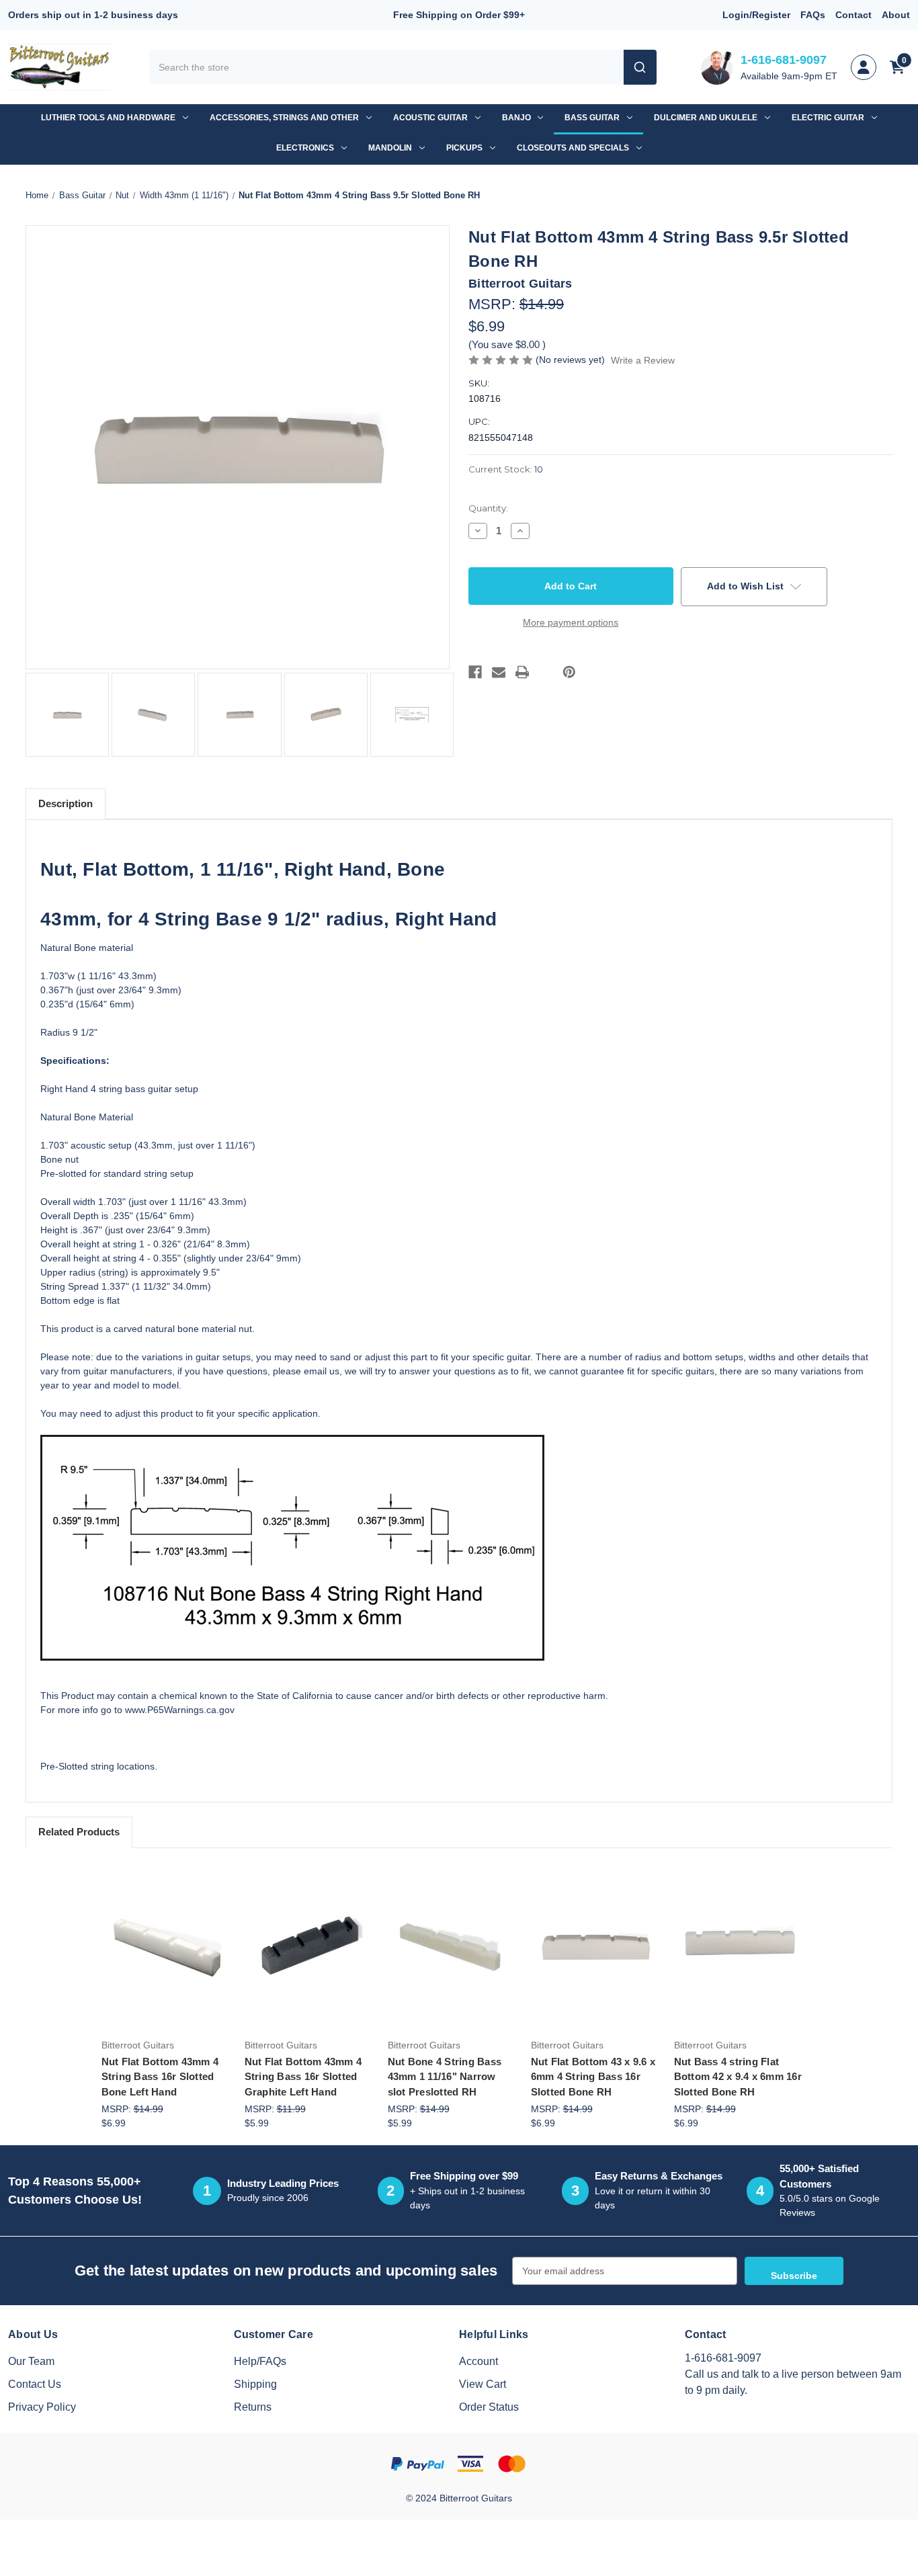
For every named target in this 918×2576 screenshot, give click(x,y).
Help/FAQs (260, 2361)
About (896, 15)
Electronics (305, 148)
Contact (853, 15)
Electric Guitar (828, 118)
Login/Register (756, 15)
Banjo (516, 118)
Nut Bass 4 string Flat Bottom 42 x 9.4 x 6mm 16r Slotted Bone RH (738, 2077)
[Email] (499, 672)
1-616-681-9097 (784, 60)
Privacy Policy (42, 2407)
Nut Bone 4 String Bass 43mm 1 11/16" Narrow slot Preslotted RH (445, 2077)
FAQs (813, 15)
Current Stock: (506, 469)
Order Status (489, 2407)
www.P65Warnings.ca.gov (180, 1710)
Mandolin (390, 148)
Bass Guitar (592, 118)
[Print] (522, 672)
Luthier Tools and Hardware (108, 118)
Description (66, 803)
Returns (253, 2407)
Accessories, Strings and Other (284, 118)
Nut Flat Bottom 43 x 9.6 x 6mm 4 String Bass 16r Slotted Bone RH (593, 2077)
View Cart (483, 2384)
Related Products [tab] (79, 1832)
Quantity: (488, 508)
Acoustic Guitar (430, 118)
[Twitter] (546, 672)
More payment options (571, 622)
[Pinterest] (569, 672)
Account (478, 2361)
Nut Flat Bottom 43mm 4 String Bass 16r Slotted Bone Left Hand (160, 2077)
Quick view (165, 1926)
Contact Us (35, 2384)
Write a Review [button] (643, 360)
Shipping (255, 2384)
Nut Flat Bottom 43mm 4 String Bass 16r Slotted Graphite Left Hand (303, 2077)
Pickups (464, 148)
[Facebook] (475, 672)
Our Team (31, 2361)
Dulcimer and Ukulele (706, 118)
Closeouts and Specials (573, 148)
